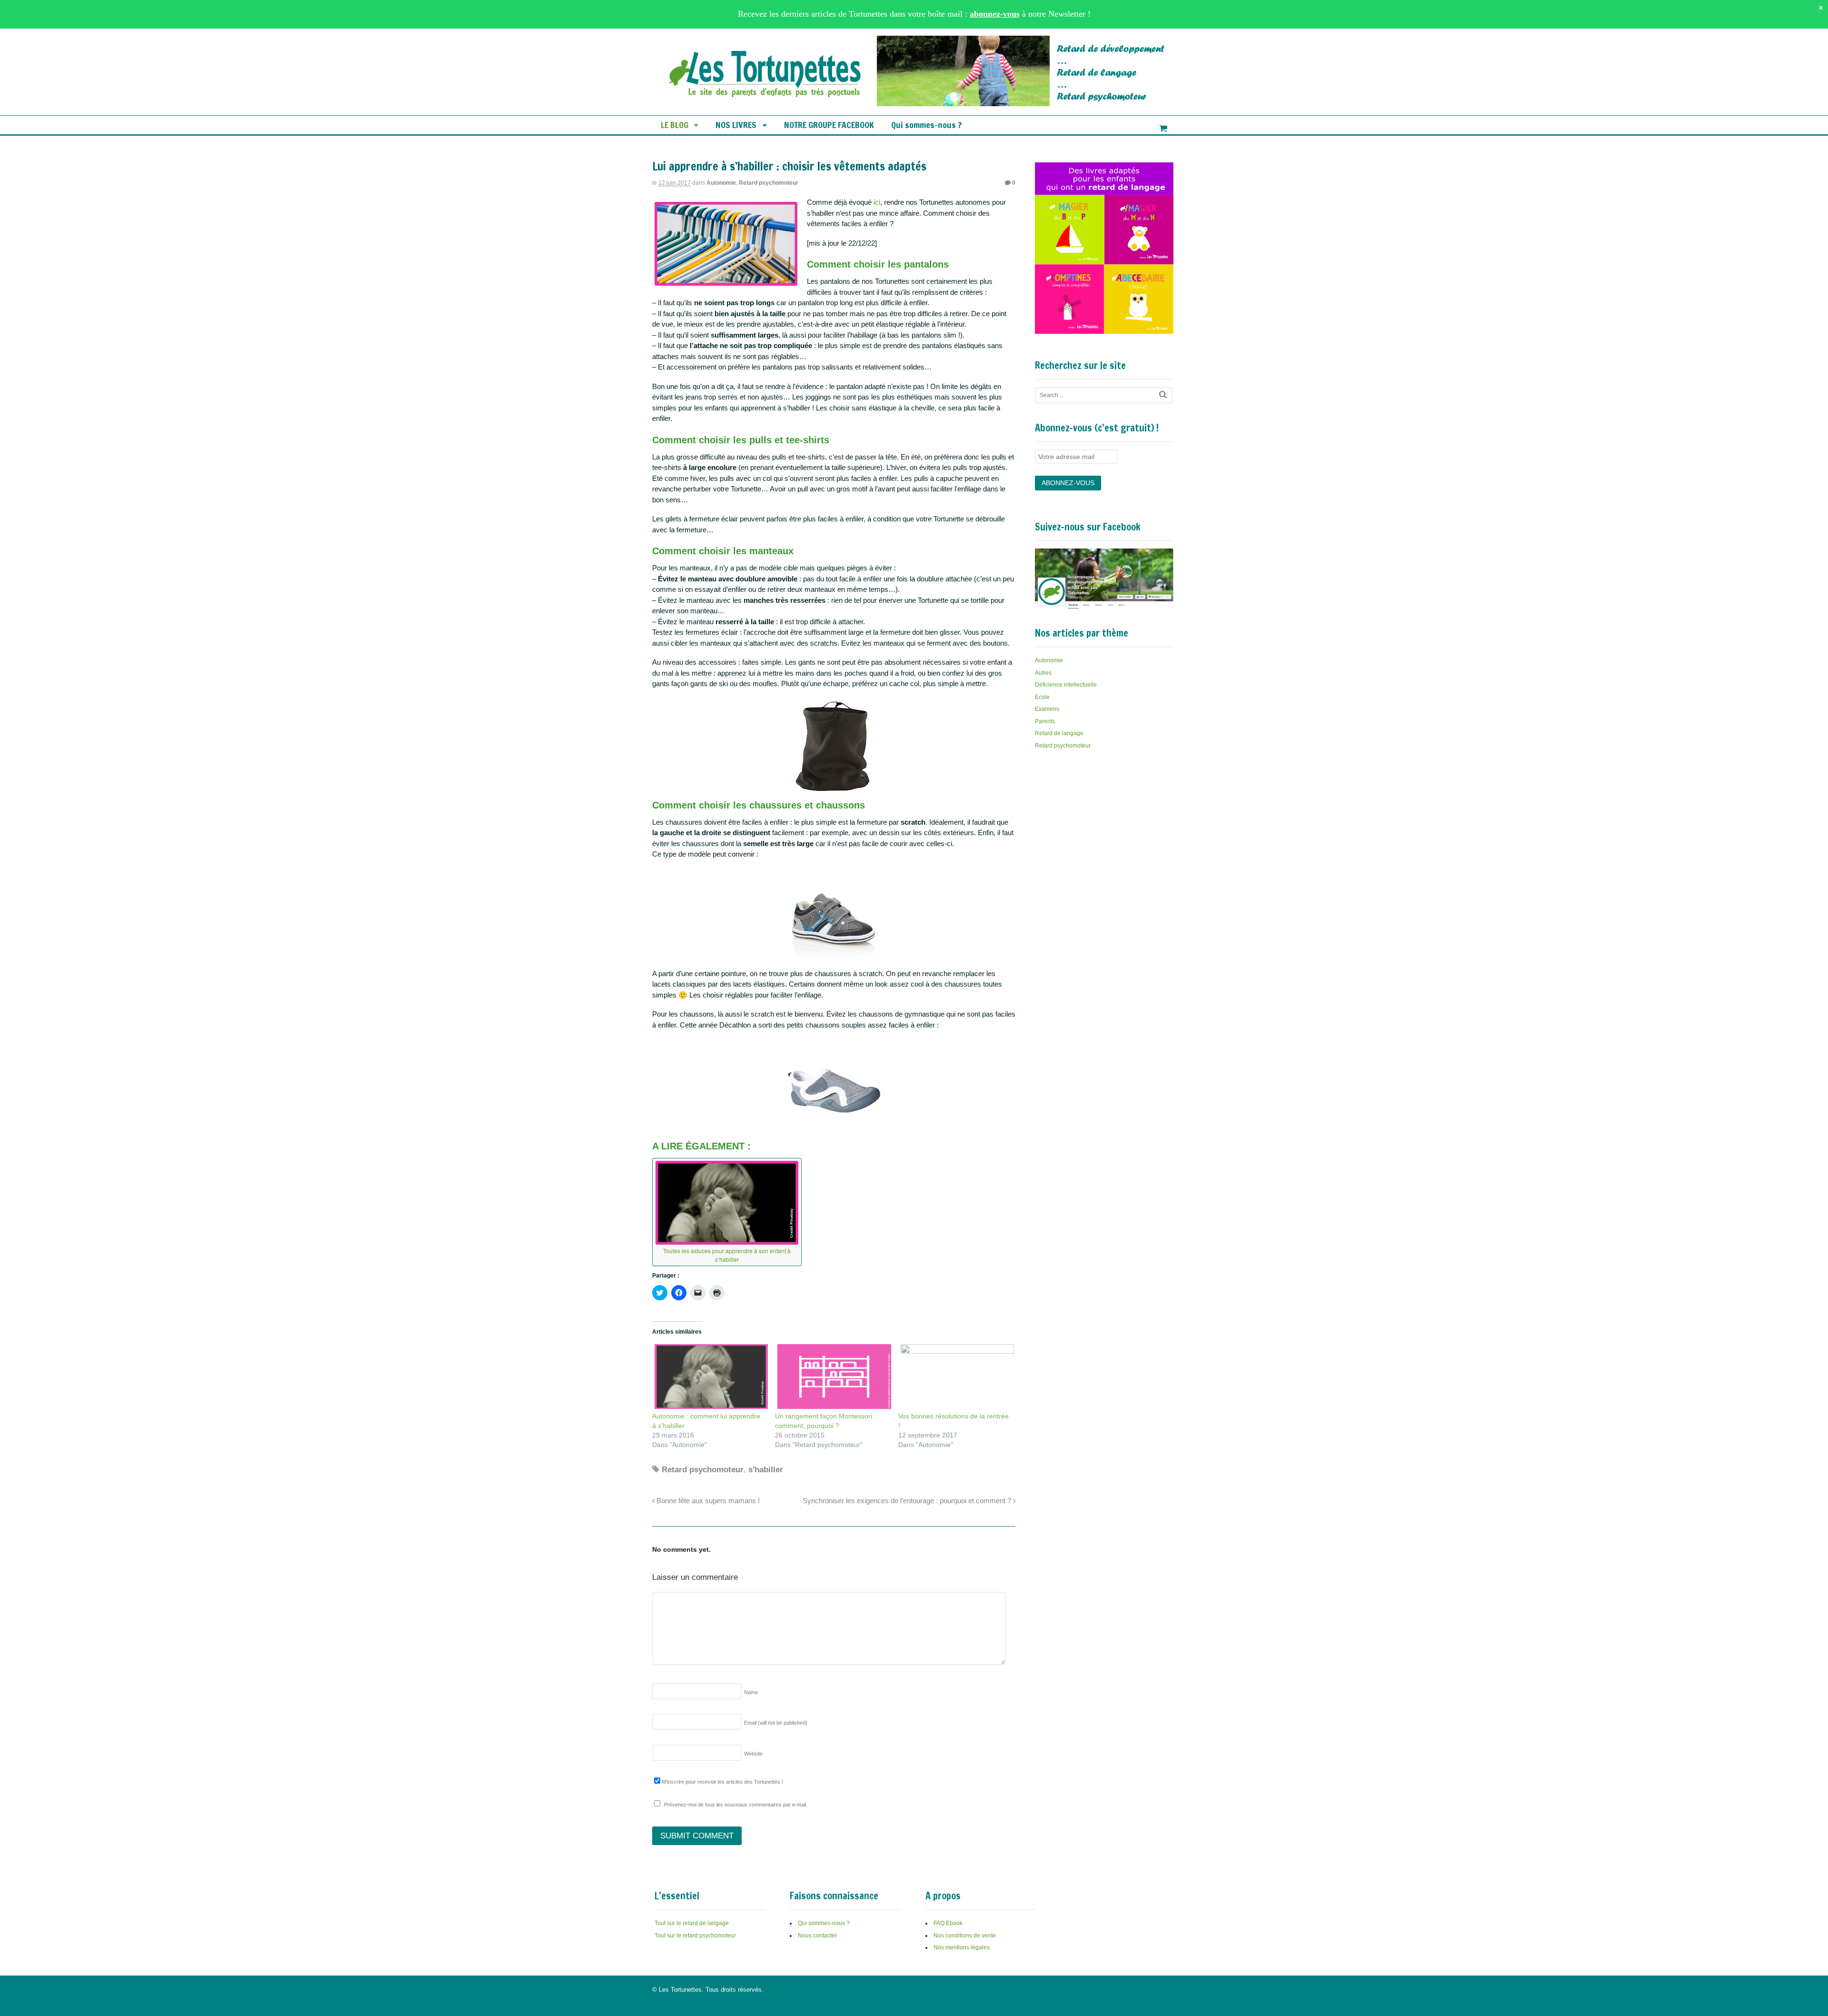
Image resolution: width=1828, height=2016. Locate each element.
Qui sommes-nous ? (926, 125)
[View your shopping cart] (1163, 129)
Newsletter (1067, 14)
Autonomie (721, 183)
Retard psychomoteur (769, 183)
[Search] (1163, 394)
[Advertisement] (1106, 830)
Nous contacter (817, 1936)
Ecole (1042, 697)
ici (877, 202)
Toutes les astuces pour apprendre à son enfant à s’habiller (727, 1255)
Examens (1047, 709)
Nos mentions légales (962, 1947)
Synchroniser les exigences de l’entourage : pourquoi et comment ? (908, 1501)
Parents (1045, 721)
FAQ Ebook (948, 1923)
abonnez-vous (995, 14)
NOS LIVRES (736, 125)
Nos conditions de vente (965, 1936)
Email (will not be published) (776, 1723)
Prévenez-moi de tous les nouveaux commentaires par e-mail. (736, 1805)
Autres (1043, 673)
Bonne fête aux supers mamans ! (707, 1501)
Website (753, 1754)
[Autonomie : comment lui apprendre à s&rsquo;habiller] (709, 1377)
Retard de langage (1059, 733)
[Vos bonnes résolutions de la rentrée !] (955, 1377)
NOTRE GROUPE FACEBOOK (829, 125)
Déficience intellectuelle (1066, 685)
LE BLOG (675, 125)
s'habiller (766, 1470)
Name (751, 1692)
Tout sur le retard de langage (692, 1923)
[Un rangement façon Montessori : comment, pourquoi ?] (832, 1377)
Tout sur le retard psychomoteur (695, 1936)
